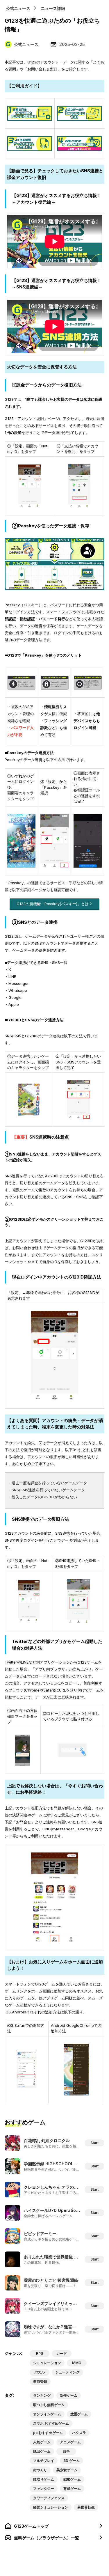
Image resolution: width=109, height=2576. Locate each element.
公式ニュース (18, 8)
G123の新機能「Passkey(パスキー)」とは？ (54, 904)
